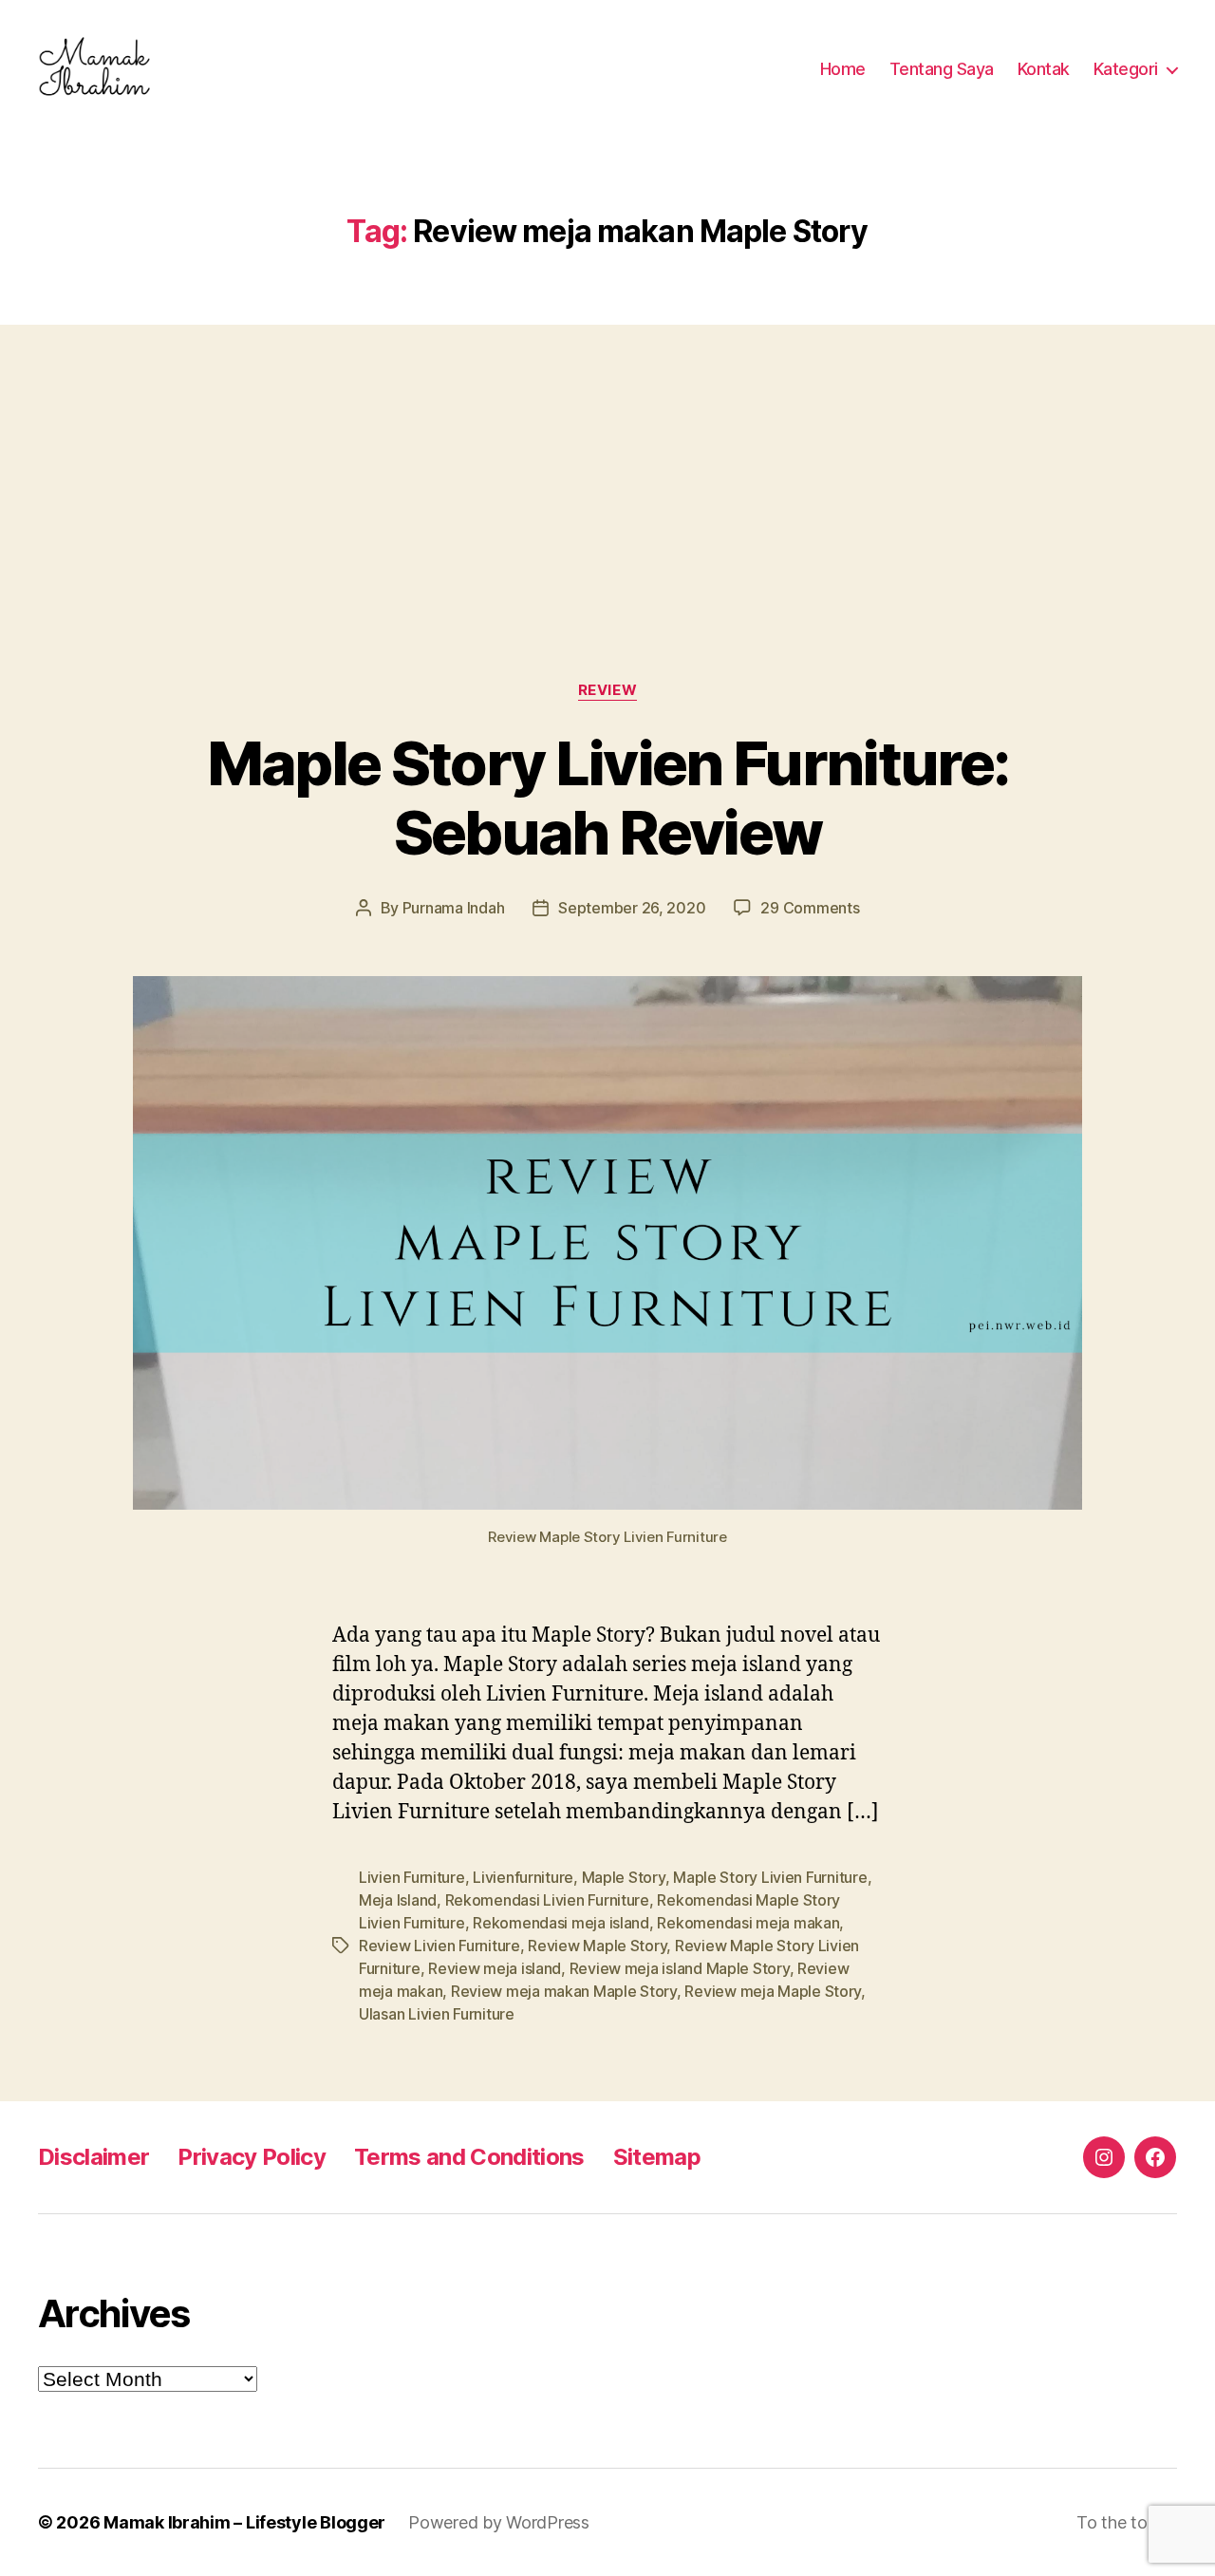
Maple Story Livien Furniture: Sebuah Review (608, 798)
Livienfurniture (523, 1877)
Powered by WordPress (499, 2522)
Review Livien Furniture (439, 1946)
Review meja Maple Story (773, 1991)
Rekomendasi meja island (561, 1923)
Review (607, 690)
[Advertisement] (607, 465)
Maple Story (624, 1877)
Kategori (1126, 69)
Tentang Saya (942, 69)
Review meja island (495, 1968)
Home (843, 69)
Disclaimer (93, 2157)
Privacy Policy (252, 2157)
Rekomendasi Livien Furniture (547, 1900)
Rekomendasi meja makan (748, 1923)
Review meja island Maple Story (680, 1968)
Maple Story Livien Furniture (770, 1877)
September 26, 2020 (632, 908)
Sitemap (657, 2157)
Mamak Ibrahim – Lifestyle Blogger (244, 2522)
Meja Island (398, 1900)
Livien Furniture (412, 1877)
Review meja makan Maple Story (564, 1991)
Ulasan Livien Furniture (437, 2014)
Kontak (1044, 69)
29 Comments (810, 908)
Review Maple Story (597, 1946)
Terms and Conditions (469, 2157)
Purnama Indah (454, 908)
